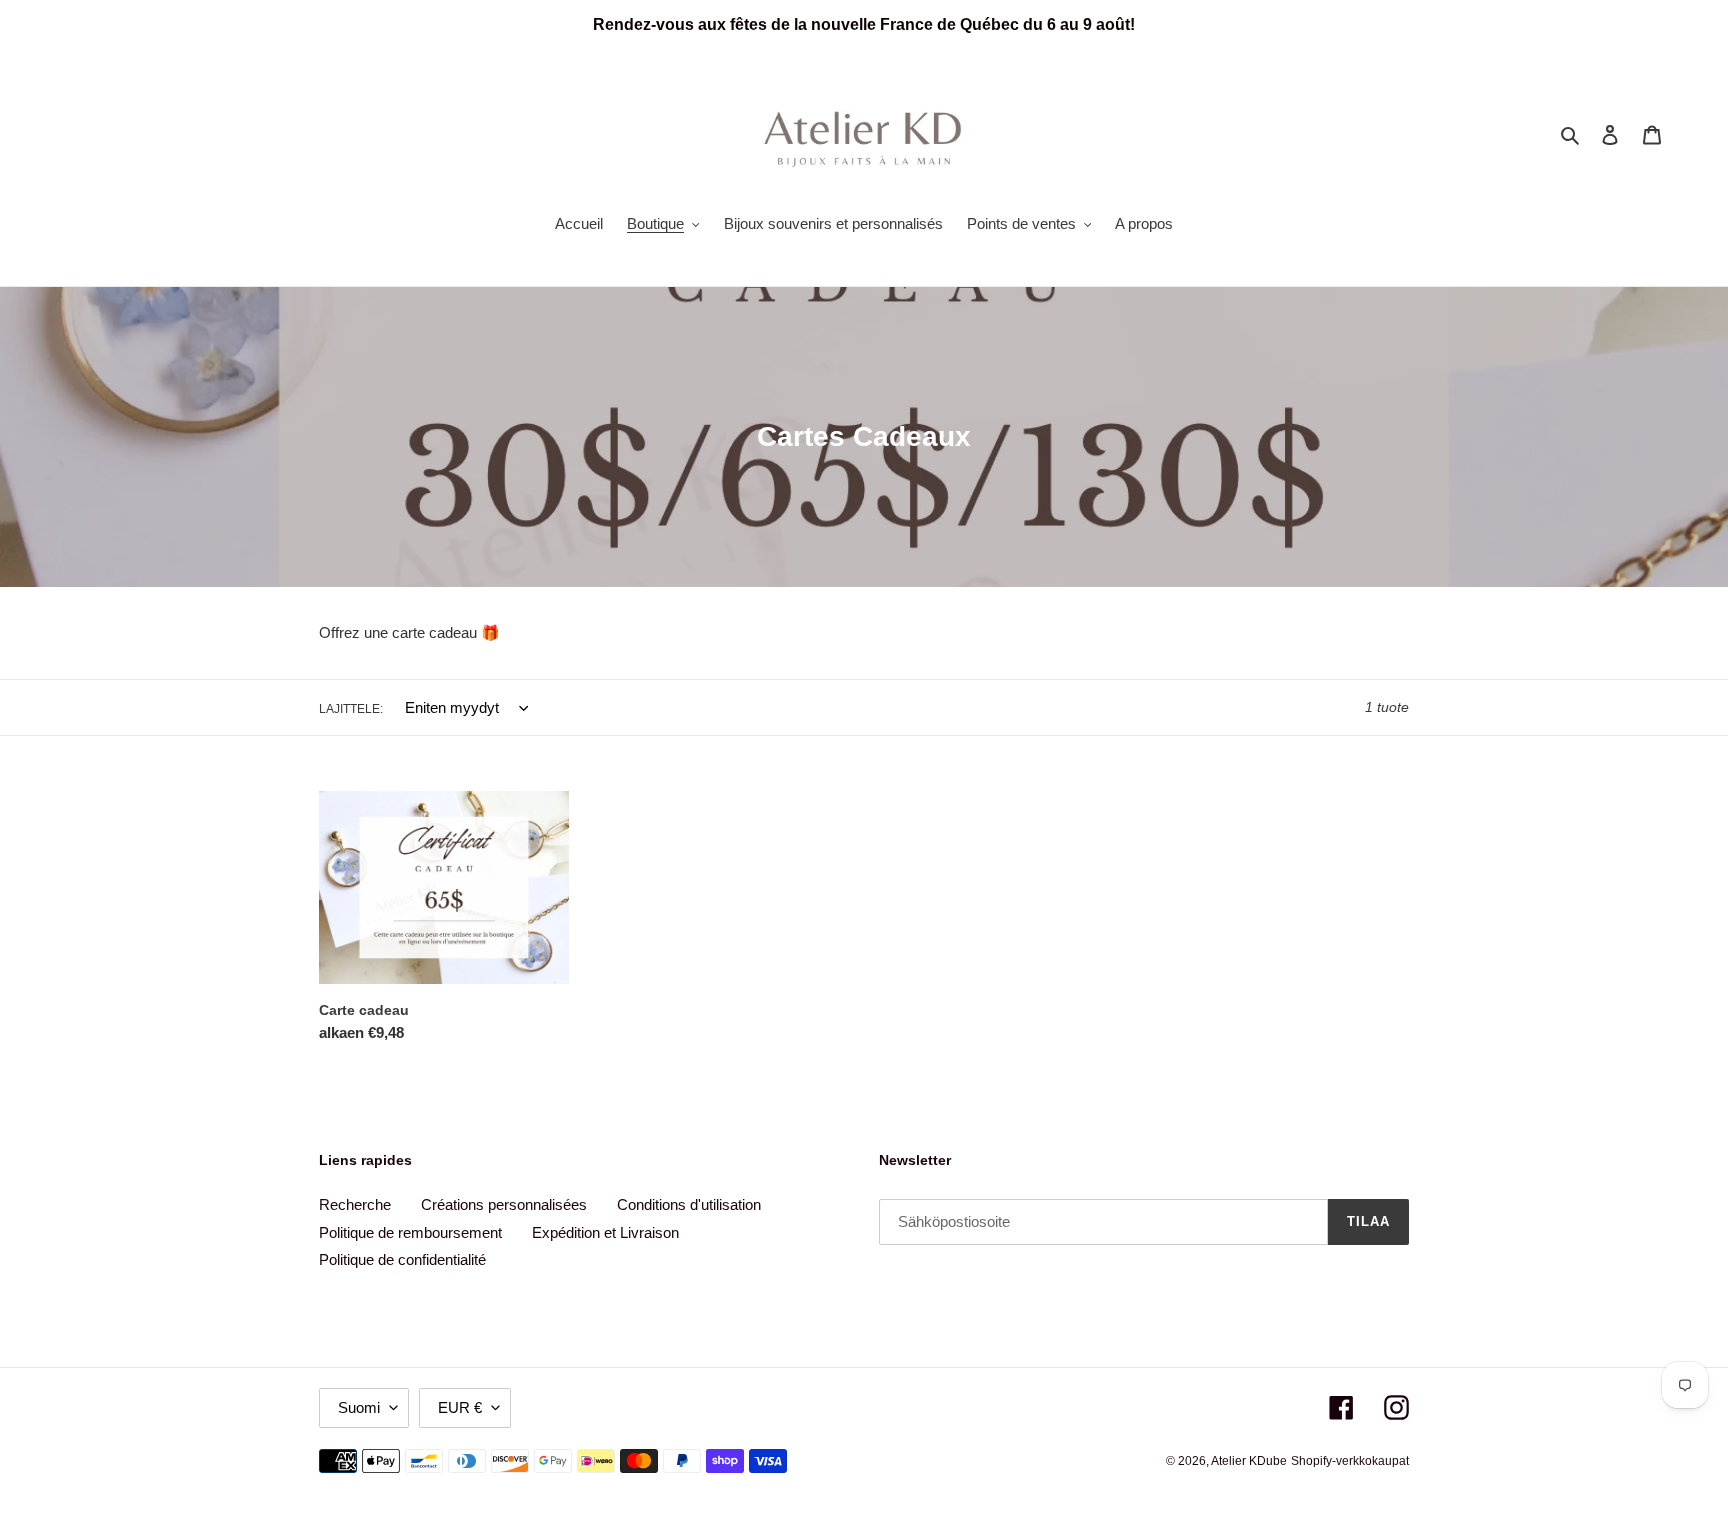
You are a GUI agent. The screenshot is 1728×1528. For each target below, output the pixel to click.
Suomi (359, 1407)
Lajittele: (351, 709)
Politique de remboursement (410, 1232)
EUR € (460, 1407)
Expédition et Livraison (605, 1232)
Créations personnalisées (504, 1204)
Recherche (355, 1204)
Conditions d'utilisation (689, 1204)
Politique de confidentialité (402, 1259)
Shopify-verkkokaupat (1350, 1461)
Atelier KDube (1249, 1461)
